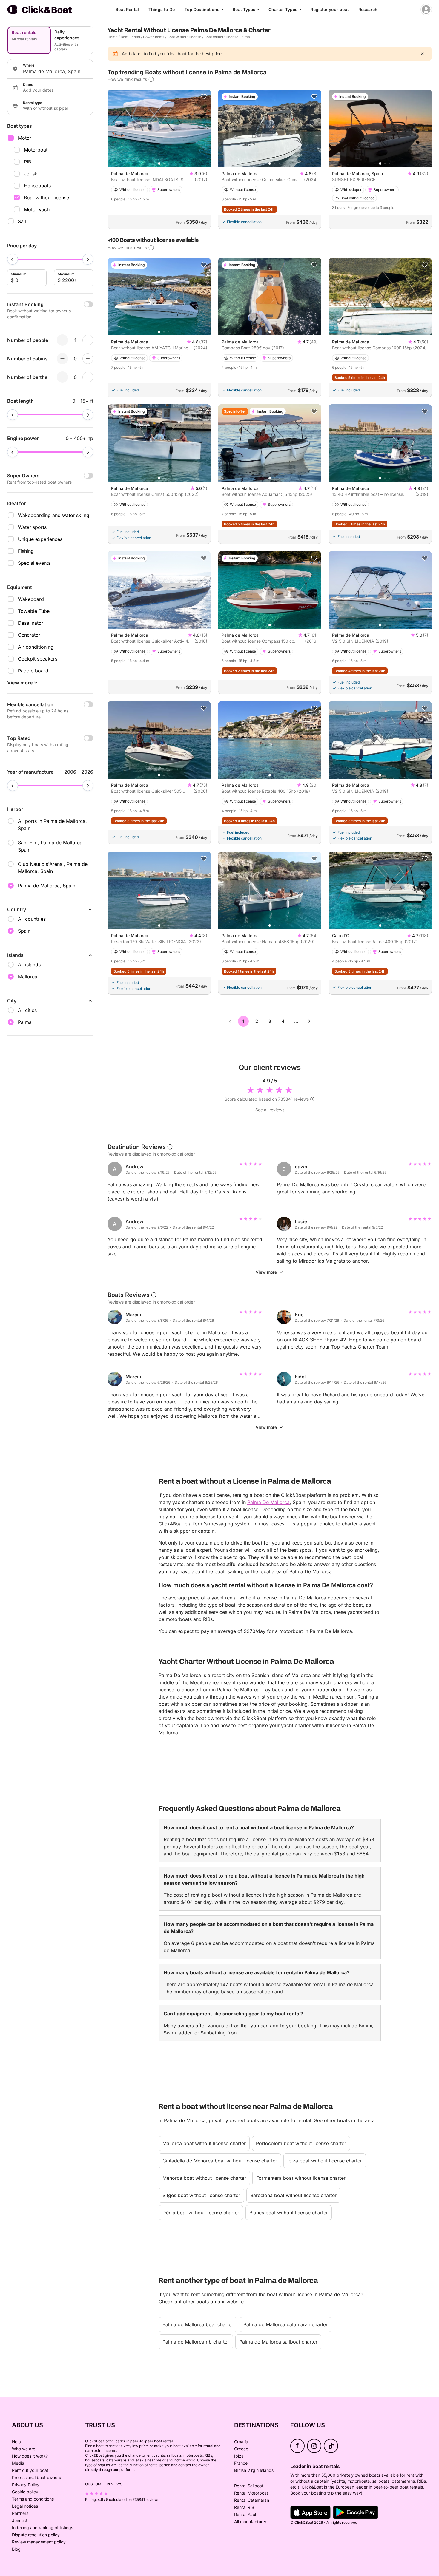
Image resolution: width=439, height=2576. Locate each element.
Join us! (19, 2520)
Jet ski (31, 174)
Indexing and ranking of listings (43, 2528)
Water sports (32, 527)
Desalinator (31, 623)
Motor (25, 138)
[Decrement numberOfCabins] (62, 359)
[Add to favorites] (204, 97)
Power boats (154, 37)
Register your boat (330, 9)
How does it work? (30, 2456)
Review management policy (39, 2542)
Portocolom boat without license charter (301, 2143)
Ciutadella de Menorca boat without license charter (220, 2161)
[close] (422, 54)
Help (16, 2442)
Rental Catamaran (252, 2500)
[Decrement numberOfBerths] (62, 377)
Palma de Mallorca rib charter (196, 2342)
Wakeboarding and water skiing (54, 515)
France (241, 2463)
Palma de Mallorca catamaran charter (285, 2324)
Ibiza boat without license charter (325, 2161)
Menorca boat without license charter (204, 2178)
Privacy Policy (26, 2485)
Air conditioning (36, 647)
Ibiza (239, 2456)
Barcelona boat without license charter (293, 2195)
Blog (16, 2549)
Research (368, 9)
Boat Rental (127, 9)
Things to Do (162, 9)
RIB (27, 162)
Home (113, 37)
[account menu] (426, 10)
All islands (29, 965)
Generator (29, 635)
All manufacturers (251, 2522)
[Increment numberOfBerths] (88, 377)
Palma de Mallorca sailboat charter (278, 2342)
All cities (27, 1010)
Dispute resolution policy (36, 2535)
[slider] (13, 259)
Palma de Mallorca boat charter (198, 2324)
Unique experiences (40, 539)
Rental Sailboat (249, 2486)
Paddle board (33, 671)
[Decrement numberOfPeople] (62, 340)
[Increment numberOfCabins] (88, 359)
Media (18, 2463)
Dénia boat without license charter (201, 2213)
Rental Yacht (247, 2514)
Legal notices (25, 2506)
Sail (22, 221)
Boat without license (46, 198)
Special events (34, 563)
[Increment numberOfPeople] (88, 340)
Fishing (26, 551)
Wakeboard (31, 599)
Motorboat (36, 150)
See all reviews (270, 1110)
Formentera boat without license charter (301, 2178)
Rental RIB (244, 2507)
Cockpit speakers (38, 659)
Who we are (24, 2449)
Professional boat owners (36, 2477)
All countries (32, 919)
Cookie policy (25, 2492)
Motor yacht (37, 209)
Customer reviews (104, 2484)
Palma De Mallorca (268, 1502)
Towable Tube (34, 611)
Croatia (241, 2442)
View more (266, 1272)
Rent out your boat (30, 2470)
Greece (241, 2449)
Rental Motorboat (251, 2493)
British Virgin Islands (254, 2470)
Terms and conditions (33, 2499)
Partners (20, 2513)
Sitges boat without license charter (201, 2195)
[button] (159, 163)
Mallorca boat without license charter (204, 2143)
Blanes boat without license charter (289, 2213)
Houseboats (37, 186)
